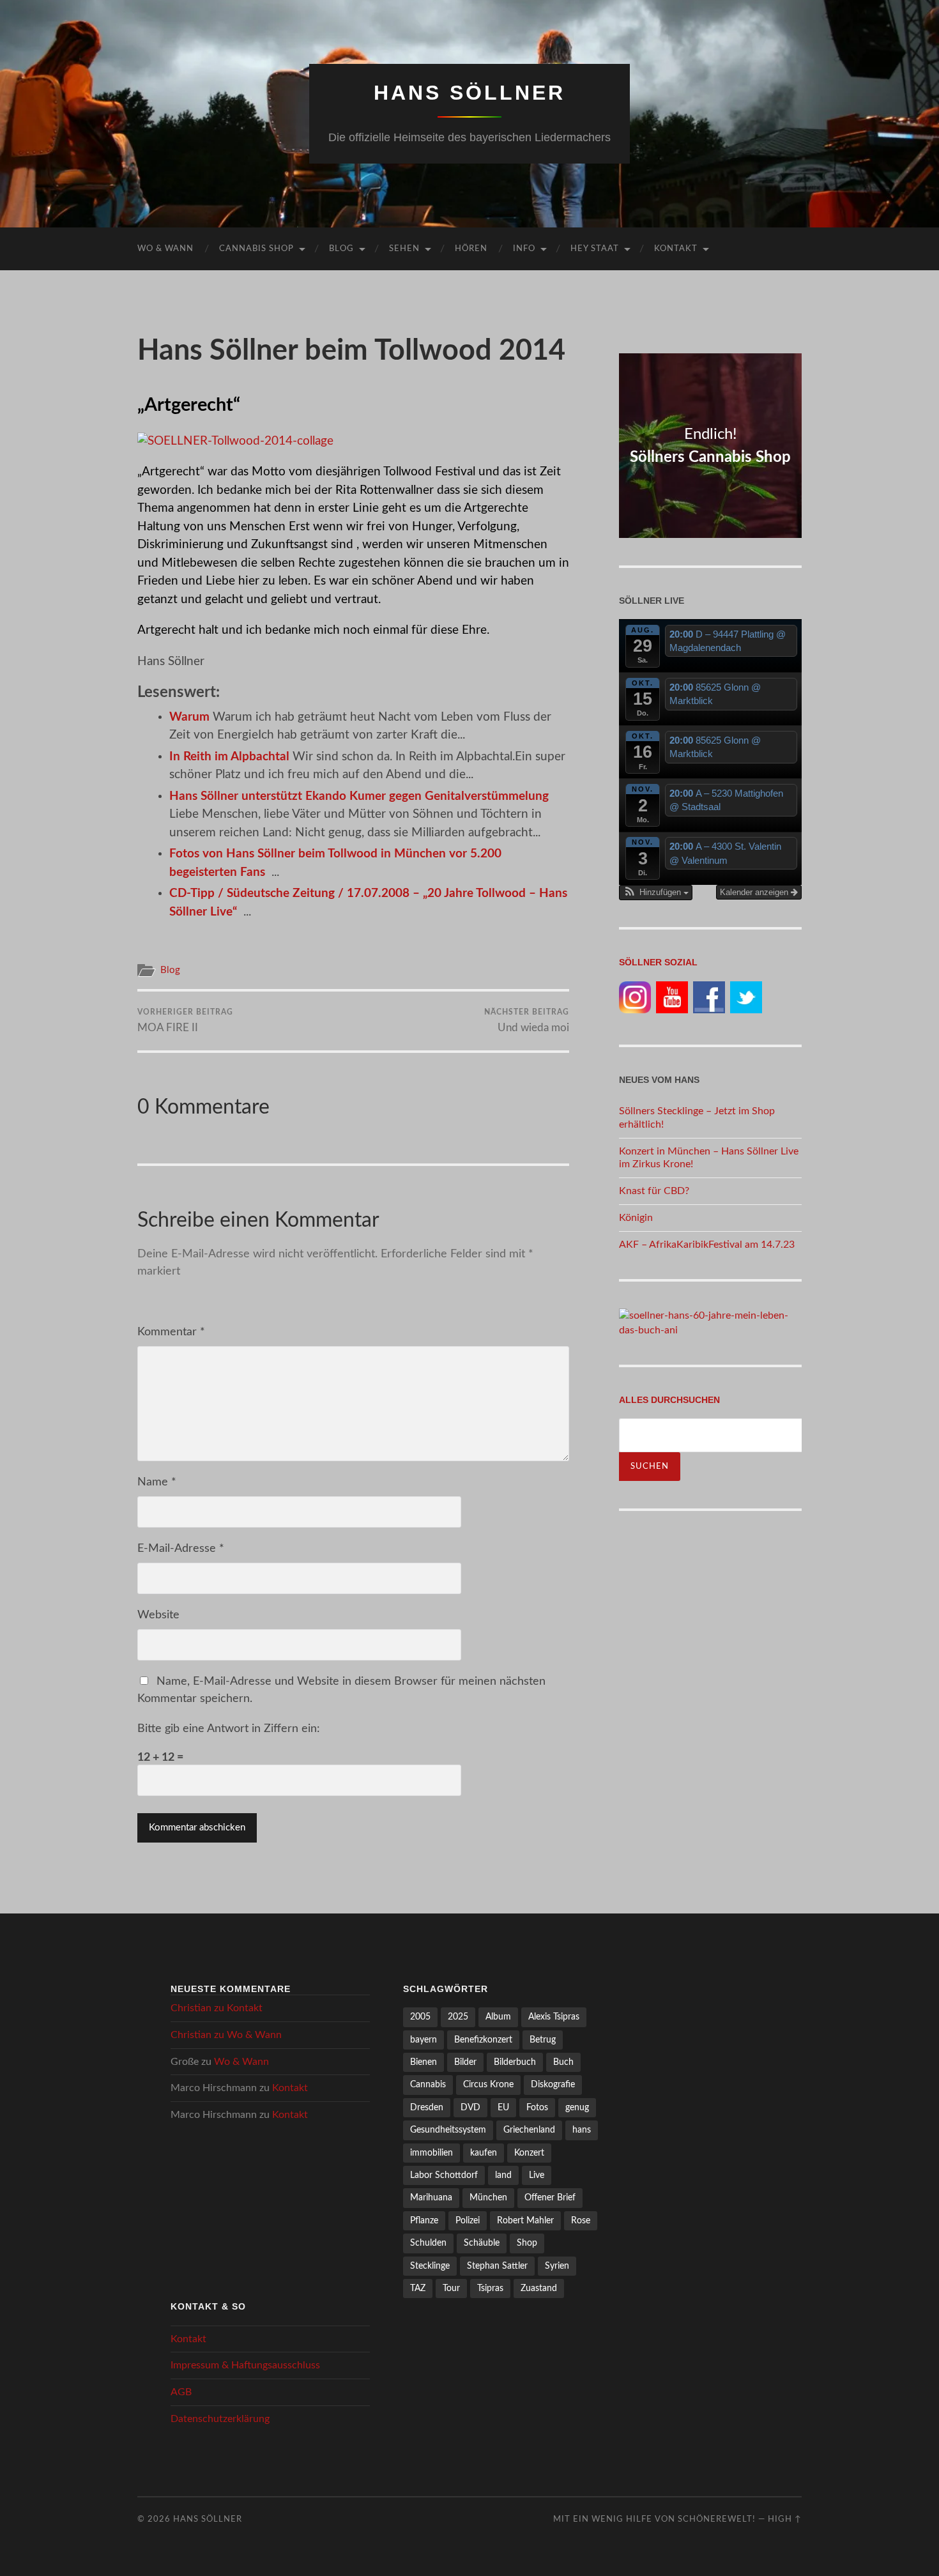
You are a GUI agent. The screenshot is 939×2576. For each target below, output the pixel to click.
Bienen (424, 2062)
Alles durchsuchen (669, 1400)
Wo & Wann (165, 249)
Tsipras (490, 2288)
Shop (527, 2243)
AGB (181, 2392)
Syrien (557, 2266)
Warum (189, 717)
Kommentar (171, 1332)
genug (577, 2107)
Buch (563, 2062)
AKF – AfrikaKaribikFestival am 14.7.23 (707, 1245)
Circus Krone (488, 2084)
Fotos (537, 2107)
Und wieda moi (527, 1020)
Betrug (543, 2040)
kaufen (484, 2153)
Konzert (529, 2153)
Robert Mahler (525, 2220)
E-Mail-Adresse (181, 1549)
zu (217, 2008)
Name (157, 1482)
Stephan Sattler (497, 2266)
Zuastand (539, 2288)
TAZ (418, 2288)
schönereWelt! (717, 2519)
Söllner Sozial (658, 962)
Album (498, 2017)
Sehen (404, 249)
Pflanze (424, 2220)
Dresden (427, 2107)
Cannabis (428, 2084)
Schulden (428, 2243)
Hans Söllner (469, 93)
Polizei (468, 2220)
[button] (656, 893)
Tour (451, 2288)
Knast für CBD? (654, 1191)
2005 (420, 2017)
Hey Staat (595, 249)
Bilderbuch (515, 2062)
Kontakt (676, 249)
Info (524, 249)
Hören (471, 249)
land (503, 2175)
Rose (581, 2220)
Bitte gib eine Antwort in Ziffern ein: (229, 1729)
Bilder (465, 2062)
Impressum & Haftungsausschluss (245, 2365)
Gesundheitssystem (448, 2130)
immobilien (431, 2153)
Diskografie (553, 2084)
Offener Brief (550, 2197)
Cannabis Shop (256, 249)
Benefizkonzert (483, 2040)
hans (582, 2130)
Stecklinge (430, 2266)
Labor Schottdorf (444, 2175)
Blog (341, 249)
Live (537, 2175)
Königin (636, 1218)
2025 (458, 2017)
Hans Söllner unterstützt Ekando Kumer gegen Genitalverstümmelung (359, 796)
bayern (424, 2040)
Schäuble (482, 2243)
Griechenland (529, 2130)
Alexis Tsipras (554, 2017)
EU (503, 2107)
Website (158, 1615)
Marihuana (431, 2197)
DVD (470, 2107)
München (488, 2197)
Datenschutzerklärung (220, 2419)
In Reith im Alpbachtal (229, 757)
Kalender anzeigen (755, 892)
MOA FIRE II (185, 1020)
